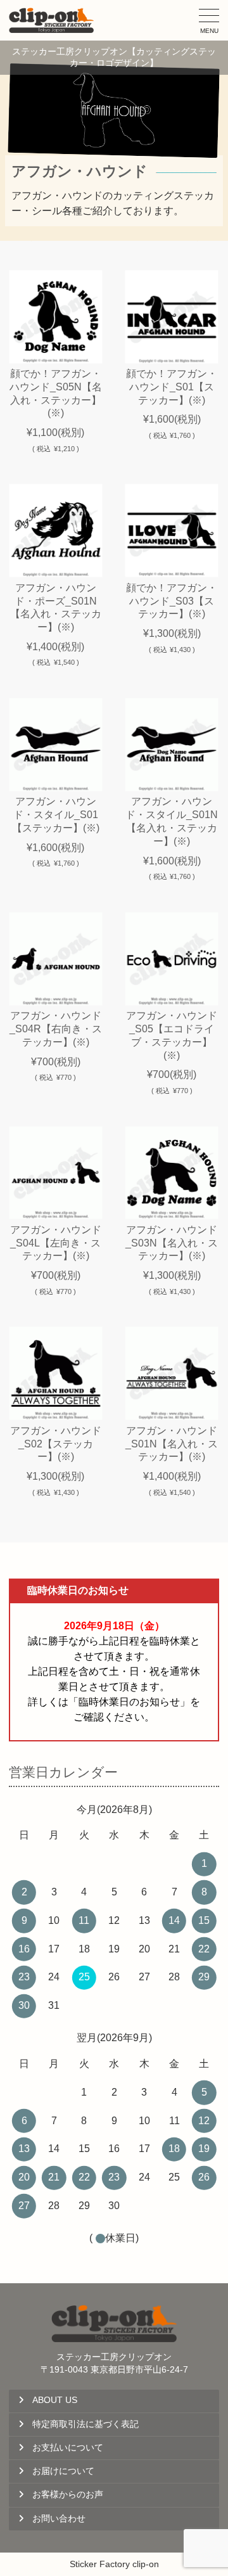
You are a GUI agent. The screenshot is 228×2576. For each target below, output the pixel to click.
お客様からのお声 (68, 2495)
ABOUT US (55, 2400)
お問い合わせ (59, 2519)
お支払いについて (68, 2448)
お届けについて (63, 2471)
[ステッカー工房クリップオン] (51, 20)
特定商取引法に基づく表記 (85, 2424)
